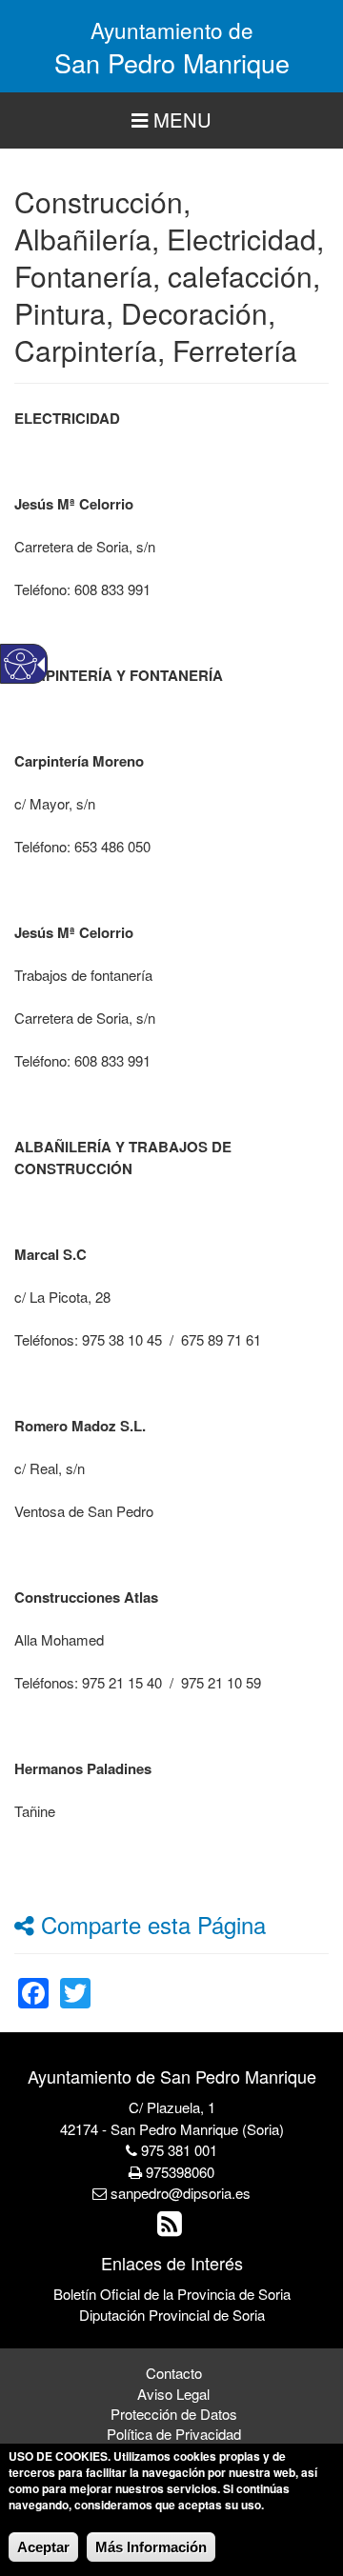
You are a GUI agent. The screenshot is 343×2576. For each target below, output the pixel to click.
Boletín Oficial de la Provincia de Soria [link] (172, 2294)
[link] (33, 1981)
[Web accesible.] (20, 664)
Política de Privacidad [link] (174, 2434)
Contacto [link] (174, 2373)
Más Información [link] (151, 2547)
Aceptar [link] (43, 2547)
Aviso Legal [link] (173, 2394)
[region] (171, 120)
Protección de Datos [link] (174, 2414)
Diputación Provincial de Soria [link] (172, 2315)
